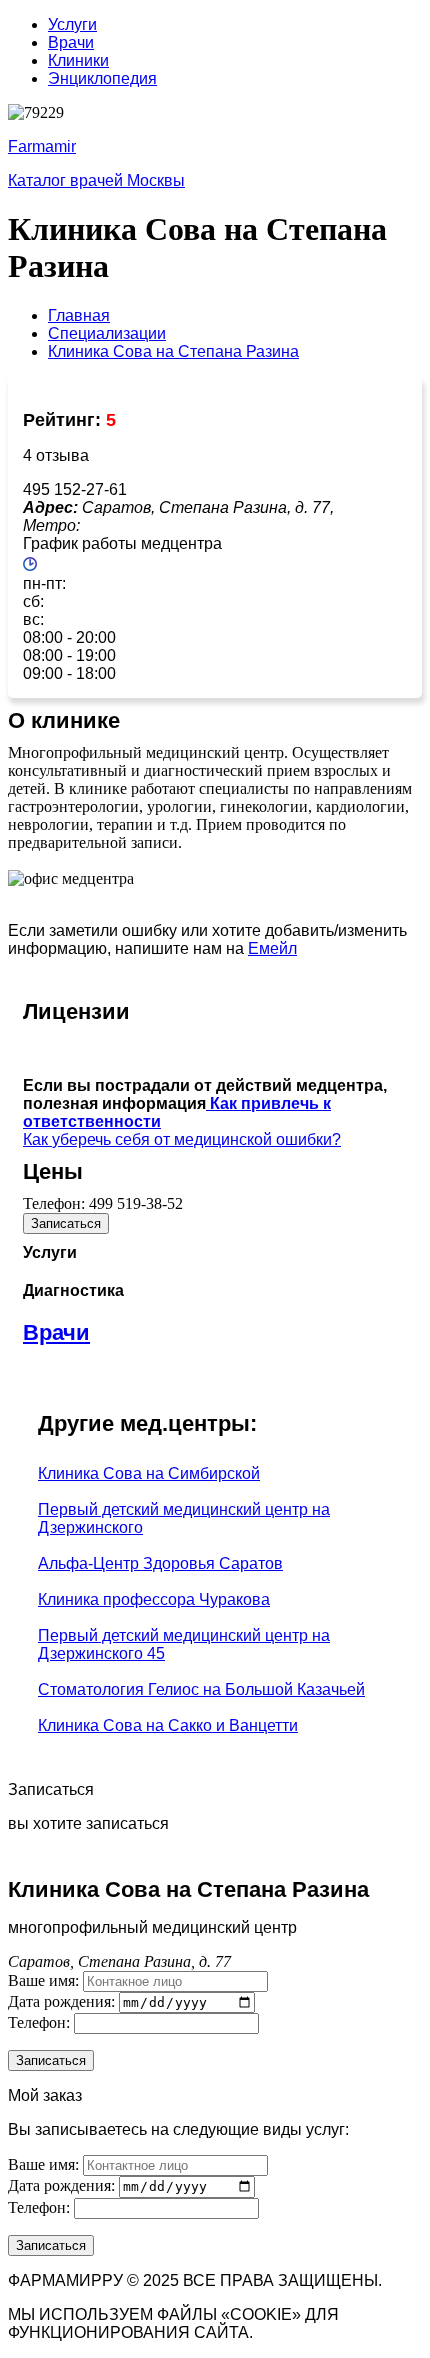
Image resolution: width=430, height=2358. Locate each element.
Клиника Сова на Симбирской (149, 1473)
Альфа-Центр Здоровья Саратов (160, 1563)
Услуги (72, 24)
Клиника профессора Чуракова (154, 1599)
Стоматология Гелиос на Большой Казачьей (201, 1689)
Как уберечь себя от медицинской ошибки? (182, 1139)
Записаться (66, 1223)
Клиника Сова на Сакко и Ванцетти (168, 1725)
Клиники (78, 60)
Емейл (272, 948)
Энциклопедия (102, 78)
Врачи (71, 42)
